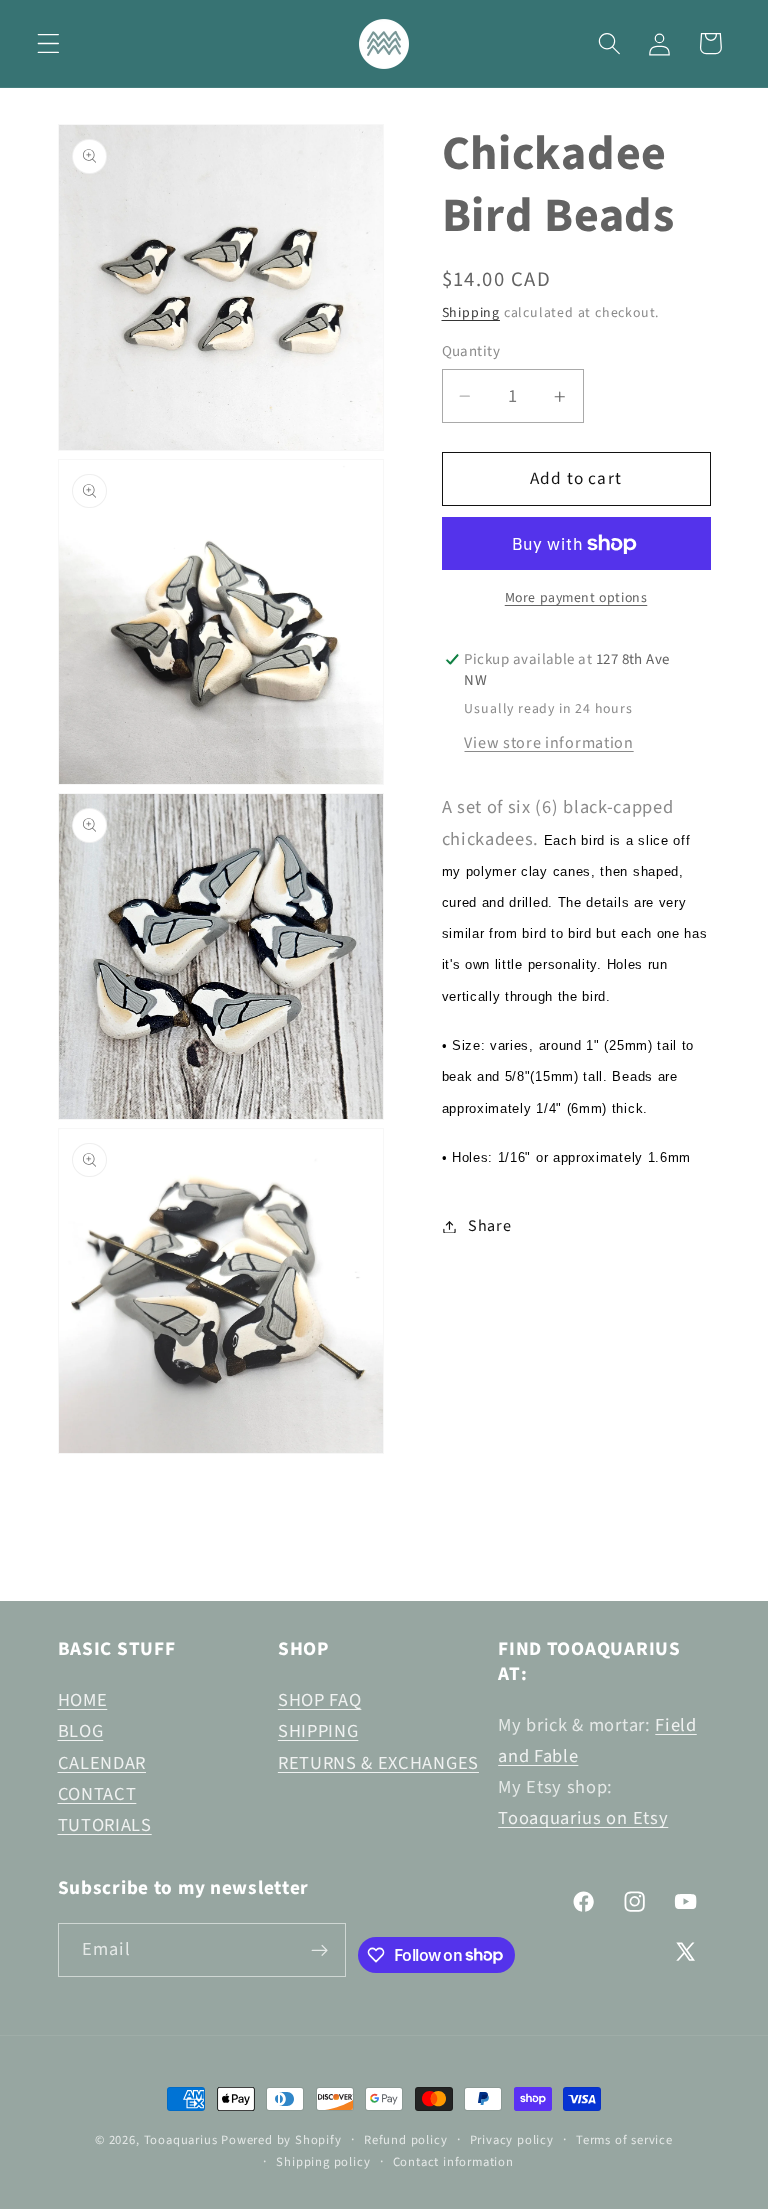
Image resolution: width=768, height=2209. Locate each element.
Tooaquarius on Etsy (583, 1818)
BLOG (81, 1731)
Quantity (471, 351)
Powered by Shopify (281, 2140)
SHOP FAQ (320, 1700)
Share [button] (489, 1226)
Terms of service (624, 2140)
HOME (83, 1700)
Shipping (471, 313)
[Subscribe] (320, 1950)
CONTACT (97, 1794)
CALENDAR (102, 1763)
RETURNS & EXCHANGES (378, 1763)
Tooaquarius (181, 2140)
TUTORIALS (105, 1825)
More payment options (576, 598)
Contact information (453, 2162)
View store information (548, 743)
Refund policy (405, 2140)
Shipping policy (323, 2162)
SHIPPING (318, 1731)
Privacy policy (512, 2140)
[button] (48, 43)
